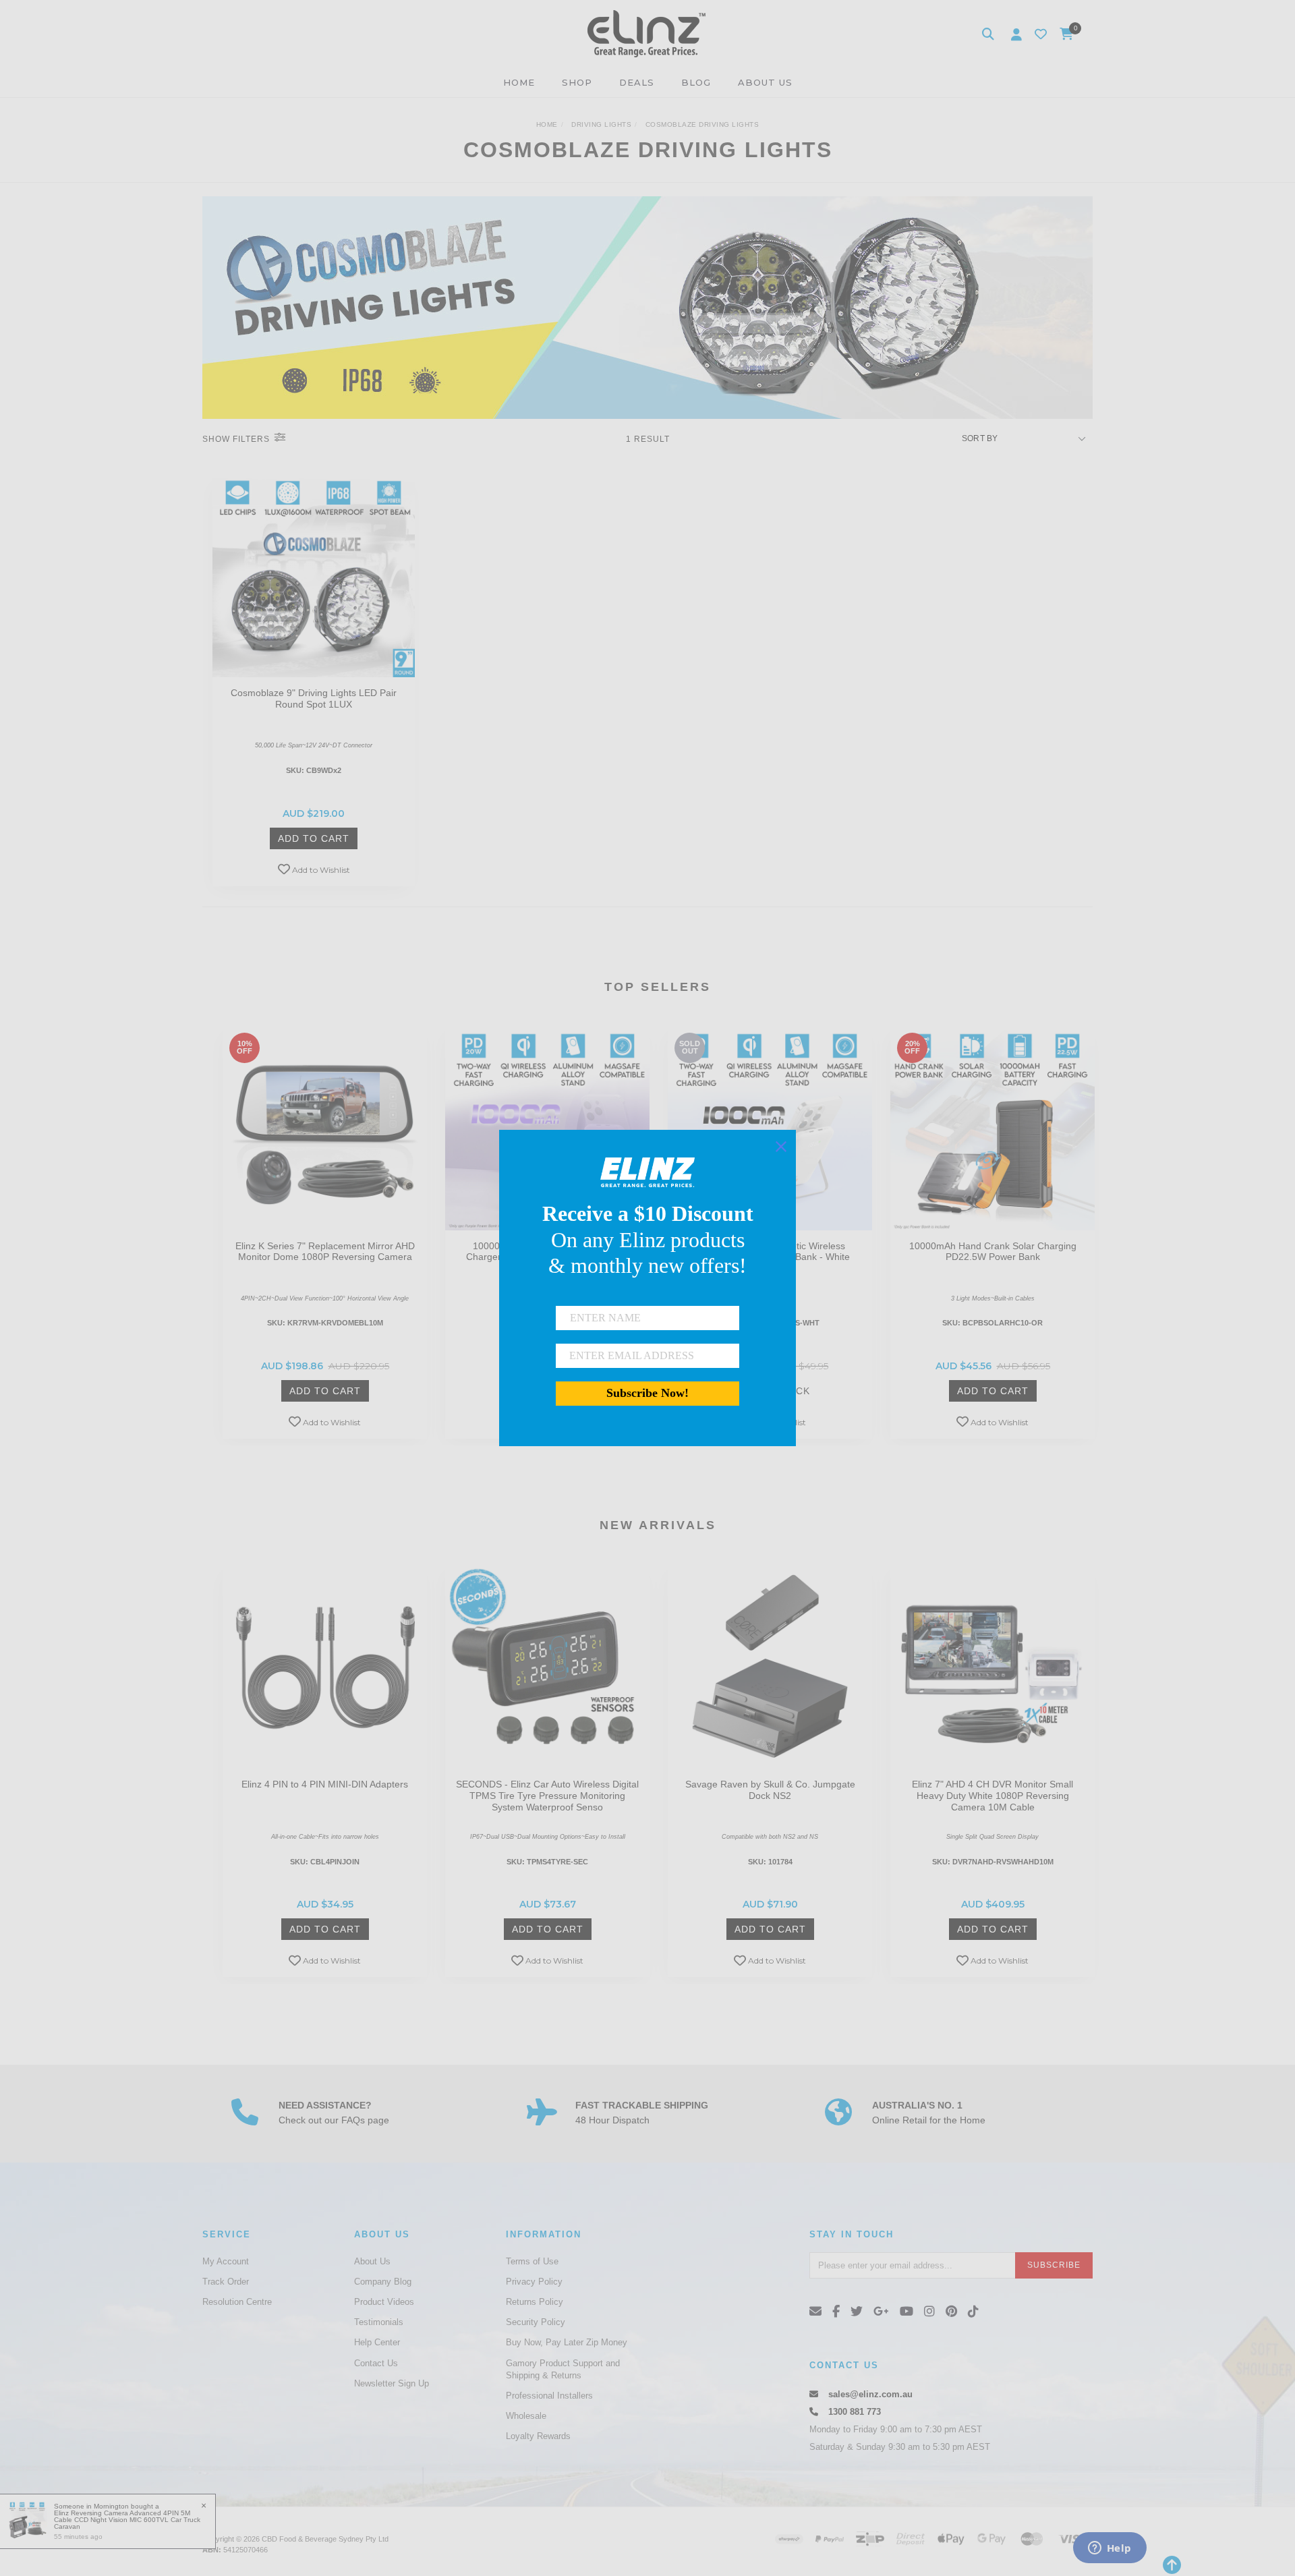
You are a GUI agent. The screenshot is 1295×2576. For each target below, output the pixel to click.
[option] (325, 1236)
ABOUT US (765, 82)
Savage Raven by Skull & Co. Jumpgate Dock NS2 (770, 1790)
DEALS (637, 82)
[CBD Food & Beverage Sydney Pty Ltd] (646, 33)
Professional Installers (549, 2396)
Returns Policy (535, 2302)
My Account (226, 2261)
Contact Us (376, 2363)
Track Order (226, 2282)
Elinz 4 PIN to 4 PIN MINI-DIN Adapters (325, 1784)
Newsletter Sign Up (392, 2383)
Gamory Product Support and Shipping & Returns (563, 2369)
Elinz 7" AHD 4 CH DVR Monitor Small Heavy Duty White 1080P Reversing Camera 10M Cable (992, 1796)
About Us (372, 2261)
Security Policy (536, 2322)
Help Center (377, 2342)
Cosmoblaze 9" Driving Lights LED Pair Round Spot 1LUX (314, 698)
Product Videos (384, 2302)
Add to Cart (314, 838)
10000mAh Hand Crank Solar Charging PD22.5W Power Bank (993, 1252)
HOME (519, 82)
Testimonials (379, 2322)
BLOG (696, 82)
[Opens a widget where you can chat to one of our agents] (1110, 2549)
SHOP (577, 82)
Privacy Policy (534, 2282)
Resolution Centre (237, 2302)
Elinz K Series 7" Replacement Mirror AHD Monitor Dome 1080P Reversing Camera (325, 1252)
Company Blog (383, 2282)
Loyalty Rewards (538, 2436)
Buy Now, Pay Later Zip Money (567, 2342)
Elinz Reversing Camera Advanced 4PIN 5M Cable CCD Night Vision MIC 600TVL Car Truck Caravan (127, 2520)
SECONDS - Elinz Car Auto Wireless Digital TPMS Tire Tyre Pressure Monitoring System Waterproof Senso (547, 1796)
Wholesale (526, 2416)
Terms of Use (532, 2261)
